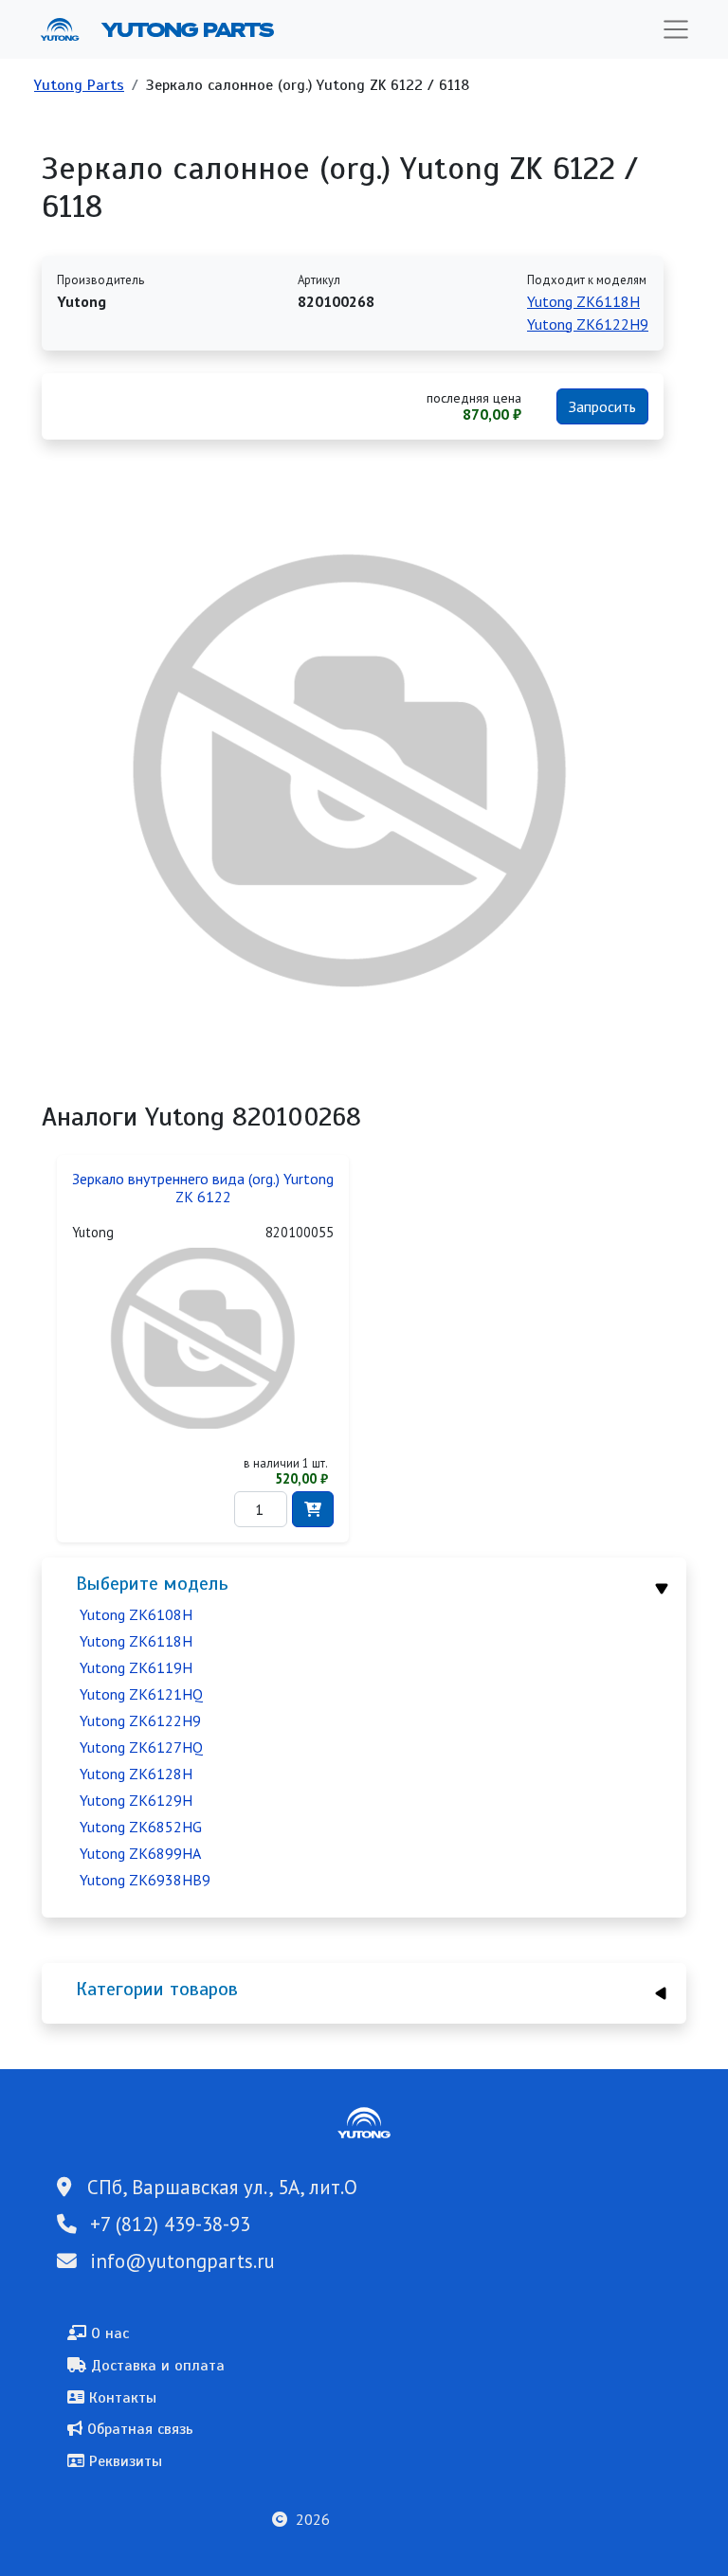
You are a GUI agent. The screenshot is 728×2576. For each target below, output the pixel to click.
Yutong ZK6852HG (141, 1827)
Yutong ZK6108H (136, 1614)
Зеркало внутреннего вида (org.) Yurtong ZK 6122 (203, 1188)
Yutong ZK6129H (136, 1800)
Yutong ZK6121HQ (141, 1694)
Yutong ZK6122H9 (140, 1720)
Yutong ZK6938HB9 (145, 1880)
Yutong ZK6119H (136, 1667)
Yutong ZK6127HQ (141, 1747)
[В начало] (67, 29)
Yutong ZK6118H (136, 1641)
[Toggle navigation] (676, 29)
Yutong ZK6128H (136, 1774)
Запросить (602, 406)
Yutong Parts (186, 29)
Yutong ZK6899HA (140, 1853)
